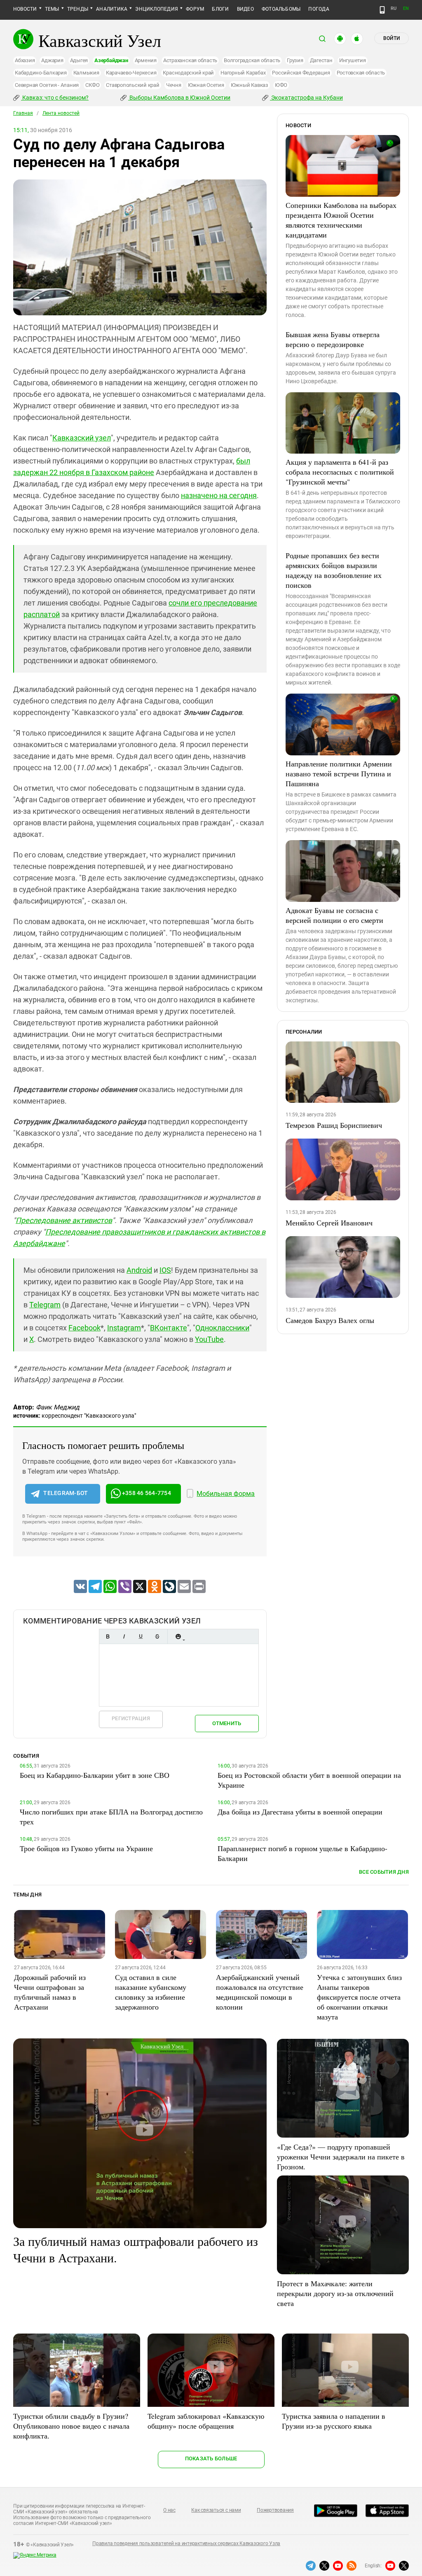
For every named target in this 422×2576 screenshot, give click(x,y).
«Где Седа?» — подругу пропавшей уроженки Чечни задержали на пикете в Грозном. (341, 2157)
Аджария (52, 60)
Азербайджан (111, 60)
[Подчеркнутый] (141, 1636)
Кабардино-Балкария (41, 73)
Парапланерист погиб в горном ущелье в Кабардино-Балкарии (302, 1853)
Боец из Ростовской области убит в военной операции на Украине (309, 1780)
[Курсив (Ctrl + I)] (124, 1636)
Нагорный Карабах (243, 73)
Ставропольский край (132, 85)
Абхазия (25, 60)
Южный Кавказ (250, 85)
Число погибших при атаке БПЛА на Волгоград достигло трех (111, 1817)
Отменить (227, 1723)
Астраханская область (190, 60)
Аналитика (112, 9)
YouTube (209, 1339)
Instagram (124, 1328)
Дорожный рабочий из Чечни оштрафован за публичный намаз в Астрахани (50, 1992)
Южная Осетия (206, 85)
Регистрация (131, 1718)
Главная (23, 113)
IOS (165, 1270)
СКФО (92, 85)
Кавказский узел (82, 438)
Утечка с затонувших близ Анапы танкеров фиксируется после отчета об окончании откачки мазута (359, 1997)
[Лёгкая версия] (382, 10)
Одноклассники (222, 1328)
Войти (392, 38)
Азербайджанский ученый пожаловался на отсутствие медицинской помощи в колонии (260, 1992)
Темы (52, 9)
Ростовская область (361, 73)
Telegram (45, 1305)
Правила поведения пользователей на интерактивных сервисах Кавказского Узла (186, 2543)
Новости (25, 9)
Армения (146, 60)
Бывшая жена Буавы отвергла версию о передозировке (333, 339)
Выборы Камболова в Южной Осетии (179, 98)
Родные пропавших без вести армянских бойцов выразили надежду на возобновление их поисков (334, 570)
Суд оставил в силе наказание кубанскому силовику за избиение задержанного (151, 1992)
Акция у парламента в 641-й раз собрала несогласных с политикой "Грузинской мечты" (340, 472)
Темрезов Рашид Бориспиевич (334, 1125)
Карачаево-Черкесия (131, 73)
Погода (319, 9)
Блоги (220, 9)
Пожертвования (275, 2510)
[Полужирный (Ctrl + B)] (108, 1636)
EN (406, 8)
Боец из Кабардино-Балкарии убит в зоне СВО (95, 1775)
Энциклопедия (157, 9)
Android (139, 1270)
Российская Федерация (301, 73)
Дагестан (321, 60)
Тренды (78, 9)
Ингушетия (353, 60)
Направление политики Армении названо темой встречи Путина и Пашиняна (339, 773)
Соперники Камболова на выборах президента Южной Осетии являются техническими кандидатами (341, 220)
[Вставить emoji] (178, 1636)
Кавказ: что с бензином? (55, 98)
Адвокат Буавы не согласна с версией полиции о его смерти (334, 915)
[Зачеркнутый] (157, 1636)
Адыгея (79, 60)
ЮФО (281, 85)
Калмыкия (86, 73)
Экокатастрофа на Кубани (306, 98)
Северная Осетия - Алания (47, 85)
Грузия (295, 60)
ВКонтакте (169, 1328)
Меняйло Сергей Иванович (329, 1223)
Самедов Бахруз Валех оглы (330, 1320)
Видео (245, 9)
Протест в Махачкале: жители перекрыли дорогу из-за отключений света (335, 2293)
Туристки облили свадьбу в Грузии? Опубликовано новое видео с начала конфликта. (71, 2426)
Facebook (84, 1328)
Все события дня (384, 1872)
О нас (169, 2510)
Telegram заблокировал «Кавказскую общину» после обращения (206, 2421)
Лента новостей (61, 113)
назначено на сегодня (219, 495)
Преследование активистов (64, 1220)
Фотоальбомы (281, 9)
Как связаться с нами (216, 2510)
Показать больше (211, 2458)
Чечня (174, 85)
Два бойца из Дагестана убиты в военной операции (300, 1812)
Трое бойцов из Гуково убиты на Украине (86, 1848)
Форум (195, 9)
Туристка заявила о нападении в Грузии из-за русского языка (334, 2421)
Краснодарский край (188, 73)
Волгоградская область (252, 60)
